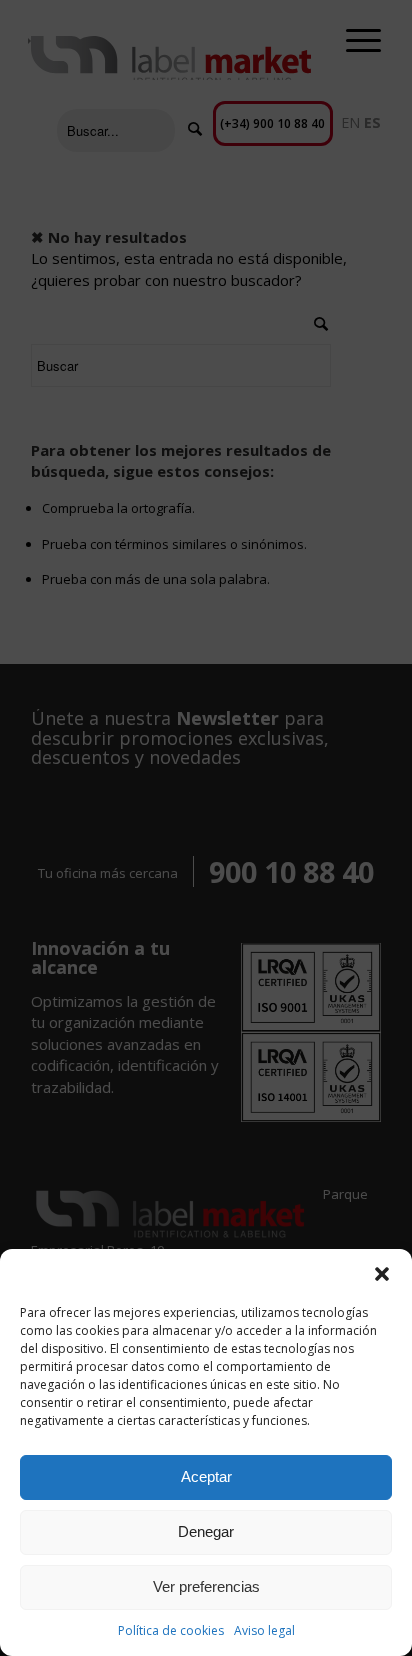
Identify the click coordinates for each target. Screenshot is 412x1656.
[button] (382, 1274)
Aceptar (206, 1476)
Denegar (206, 1531)
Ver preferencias (206, 1586)
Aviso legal (264, 1630)
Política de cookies (171, 1630)
